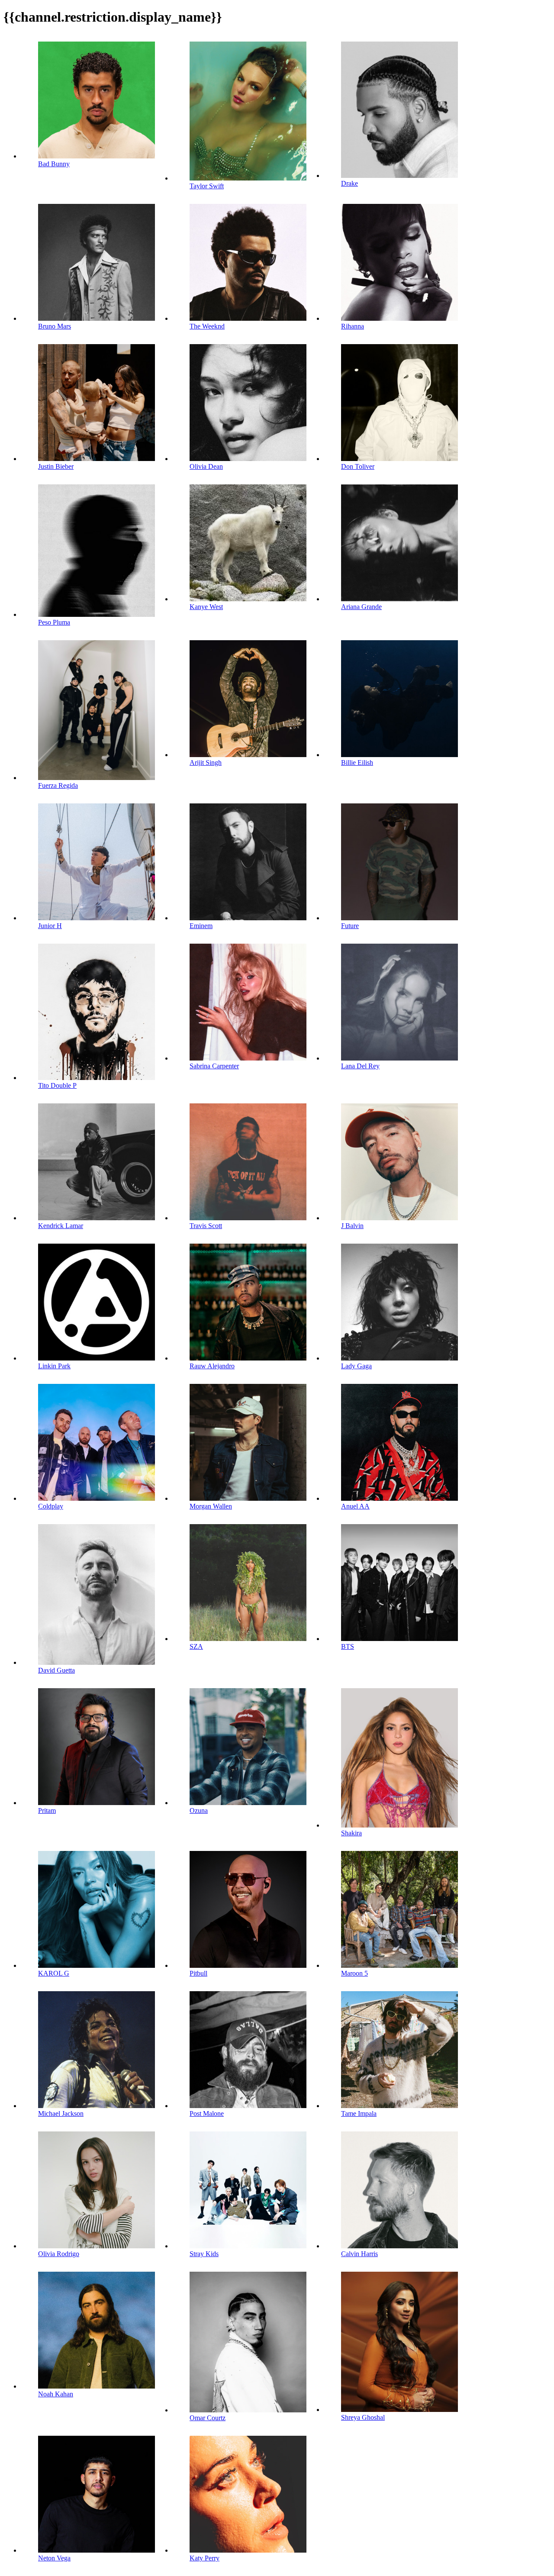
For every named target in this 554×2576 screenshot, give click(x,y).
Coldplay (51, 1506)
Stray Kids (204, 2254)
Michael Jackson (61, 2113)
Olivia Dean (206, 466)
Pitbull (198, 1973)
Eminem (201, 926)
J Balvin (352, 1226)
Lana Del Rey (360, 1066)
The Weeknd (207, 326)
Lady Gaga (356, 1366)
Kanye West (206, 607)
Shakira (351, 1833)
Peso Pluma (54, 622)
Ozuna (199, 1810)
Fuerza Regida (58, 785)
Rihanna (353, 326)
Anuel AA (355, 1506)
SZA (196, 1646)
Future (350, 926)
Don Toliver (358, 466)
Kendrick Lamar (61, 1226)
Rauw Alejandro (212, 1366)
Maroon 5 (354, 1973)
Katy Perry (205, 2558)
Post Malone (207, 2113)
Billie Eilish (357, 762)
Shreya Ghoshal (363, 2417)
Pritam (47, 1810)
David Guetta (56, 1670)
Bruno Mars (55, 326)
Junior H (50, 926)
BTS (348, 1646)
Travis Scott (206, 1226)
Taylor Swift (207, 186)
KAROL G (54, 1973)
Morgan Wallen (211, 1506)
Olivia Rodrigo (59, 2254)
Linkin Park (54, 1366)
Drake (349, 183)
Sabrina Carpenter (214, 1066)
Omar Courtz (208, 2418)
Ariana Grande (361, 607)
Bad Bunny (54, 164)
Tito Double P (57, 1085)
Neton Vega (54, 2558)
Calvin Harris (359, 2254)
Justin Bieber (56, 466)
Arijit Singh (206, 762)
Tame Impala (359, 2113)
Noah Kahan (56, 2394)
